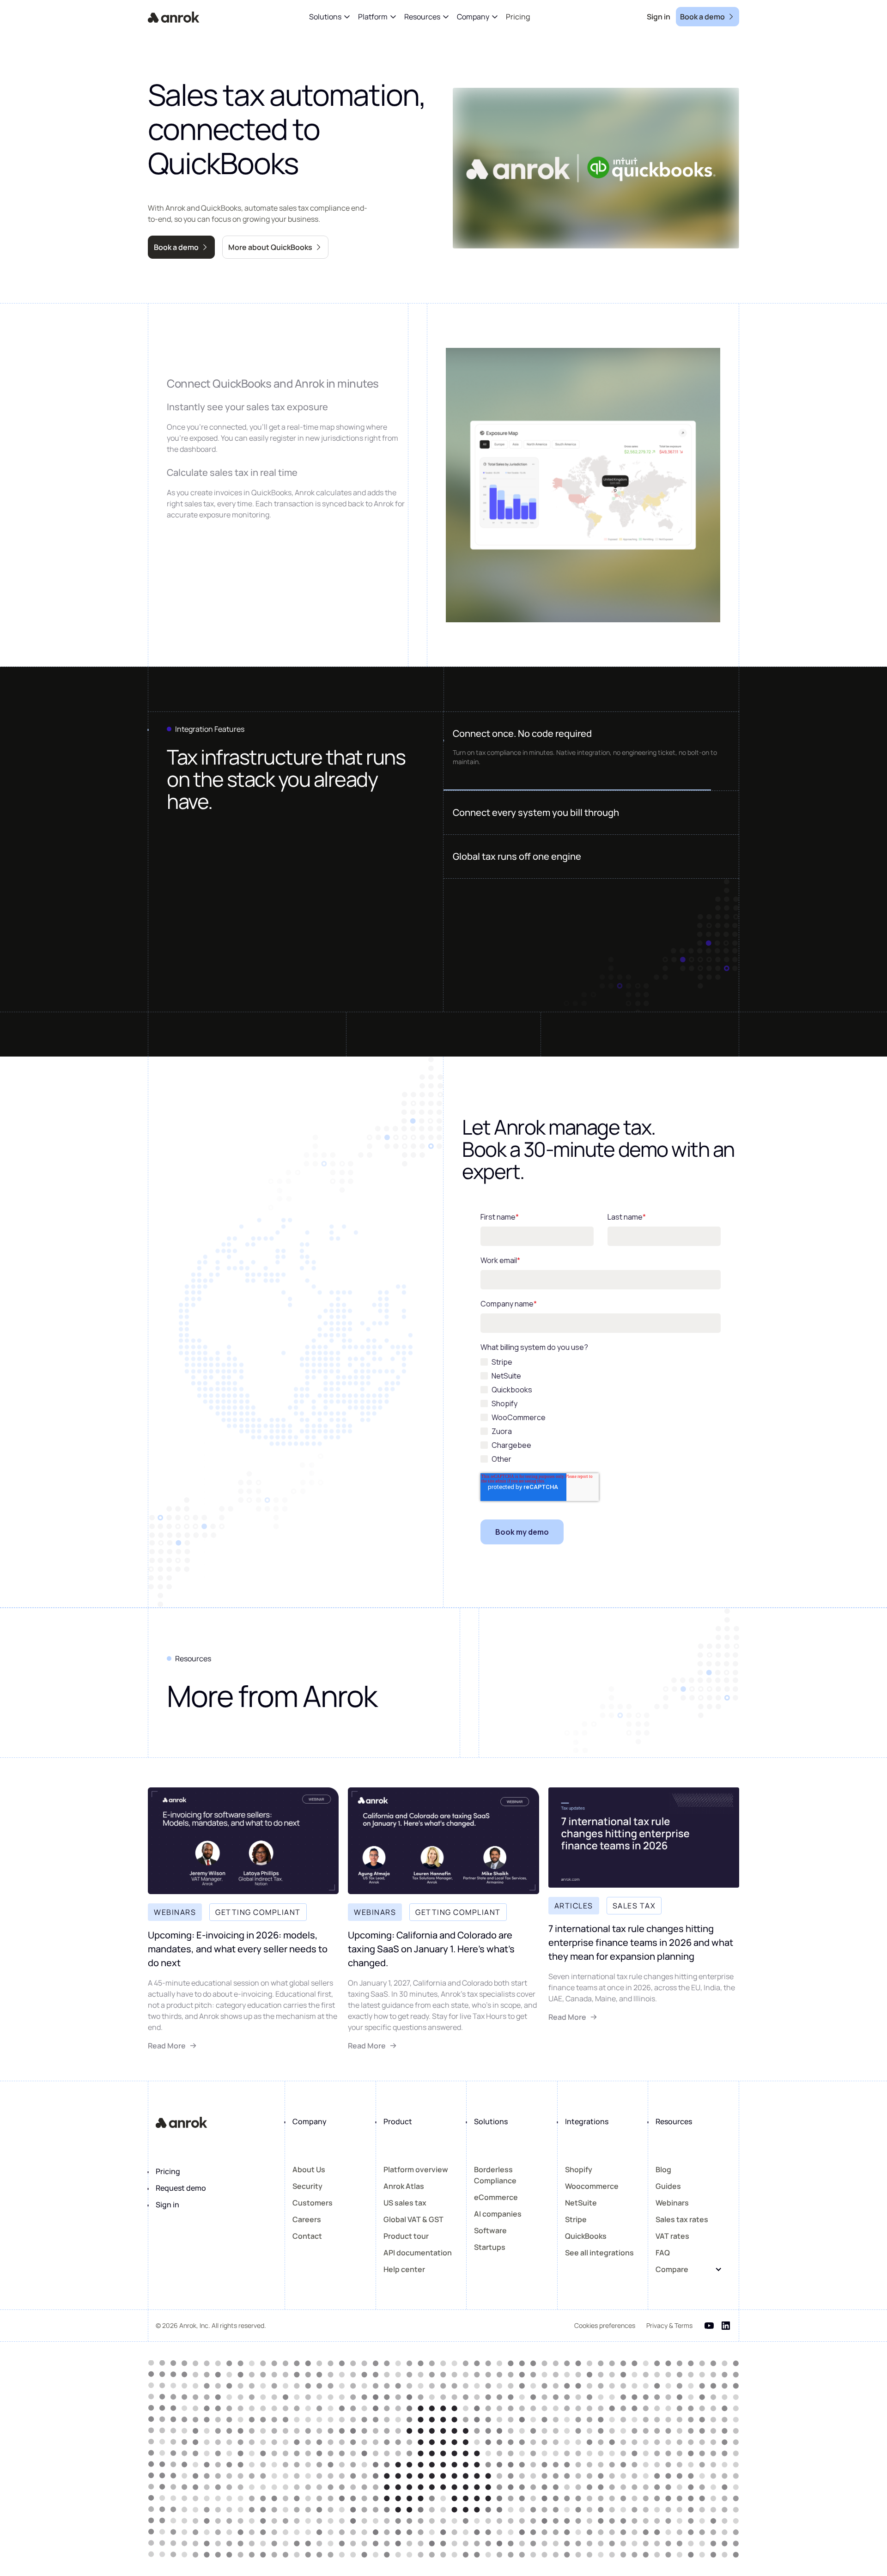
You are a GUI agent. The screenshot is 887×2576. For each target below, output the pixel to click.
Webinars (175, 1912)
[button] (330, 17)
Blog (663, 2169)
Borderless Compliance (495, 2175)
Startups (490, 2247)
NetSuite (581, 2203)
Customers (313, 2203)
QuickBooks (586, 2236)
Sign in (167, 2205)
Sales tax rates (682, 2219)
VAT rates (672, 2236)
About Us (309, 2169)
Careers (307, 2219)
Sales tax (634, 1906)
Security (307, 2186)
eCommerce (496, 2197)
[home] (174, 17)
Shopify (579, 2169)
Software (490, 2230)
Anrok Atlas (404, 2186)
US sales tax (405, 2203)
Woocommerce (592, 2186)
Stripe (576, 2219)
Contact (307, 2236)
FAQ (663, 2253)
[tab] (591, 734)
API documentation (418, 2253)
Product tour (406, 2236)
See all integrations (599, 2253)
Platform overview (416, 2169)
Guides (668, 2186)
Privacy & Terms (669, 2325)
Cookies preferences (605, 2325)
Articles (574, 1906)
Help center (404, 2269)
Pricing (168, 2171)
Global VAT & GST (413, 2219)
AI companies (498, 2214)
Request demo (181, 2188)
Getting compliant (258, 1912)
